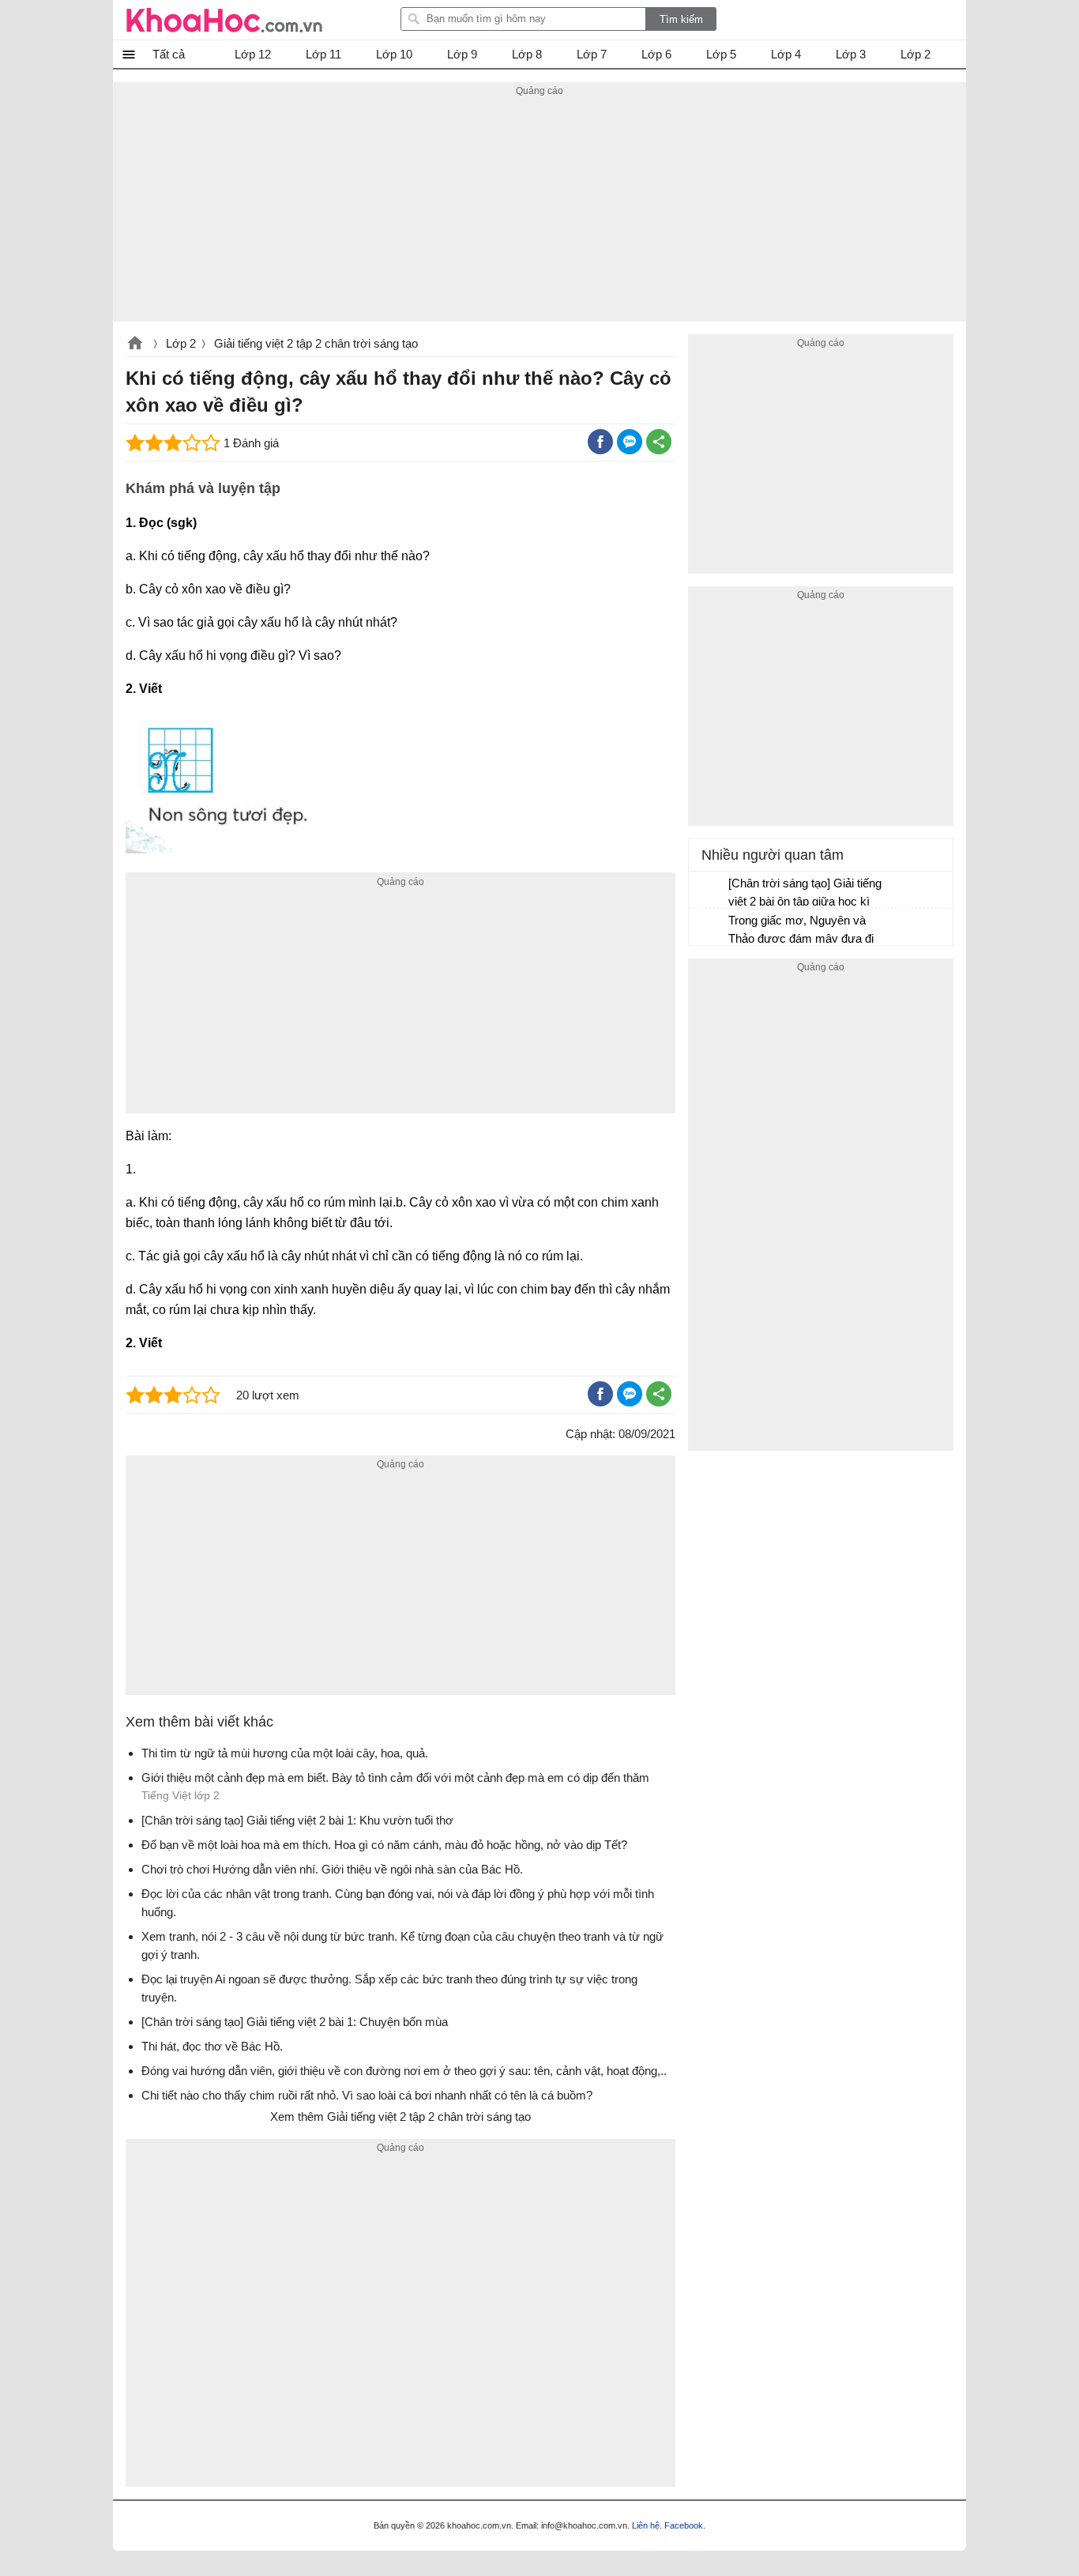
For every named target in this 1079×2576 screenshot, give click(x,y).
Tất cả (169, 54)
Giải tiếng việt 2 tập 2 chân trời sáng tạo (316, 343)
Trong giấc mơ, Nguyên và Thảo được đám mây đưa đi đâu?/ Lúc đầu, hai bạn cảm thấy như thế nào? (801, 931)
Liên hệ (646, 2525)
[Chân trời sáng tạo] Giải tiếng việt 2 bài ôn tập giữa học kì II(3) (805, 894)
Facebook (684, 2525)
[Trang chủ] (224, 20)
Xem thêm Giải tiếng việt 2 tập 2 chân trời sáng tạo (400, 2117)
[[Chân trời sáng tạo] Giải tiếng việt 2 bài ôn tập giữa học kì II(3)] (709, 891)
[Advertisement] (539, 211)
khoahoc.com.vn (135, 345)
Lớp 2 (181, 343)
